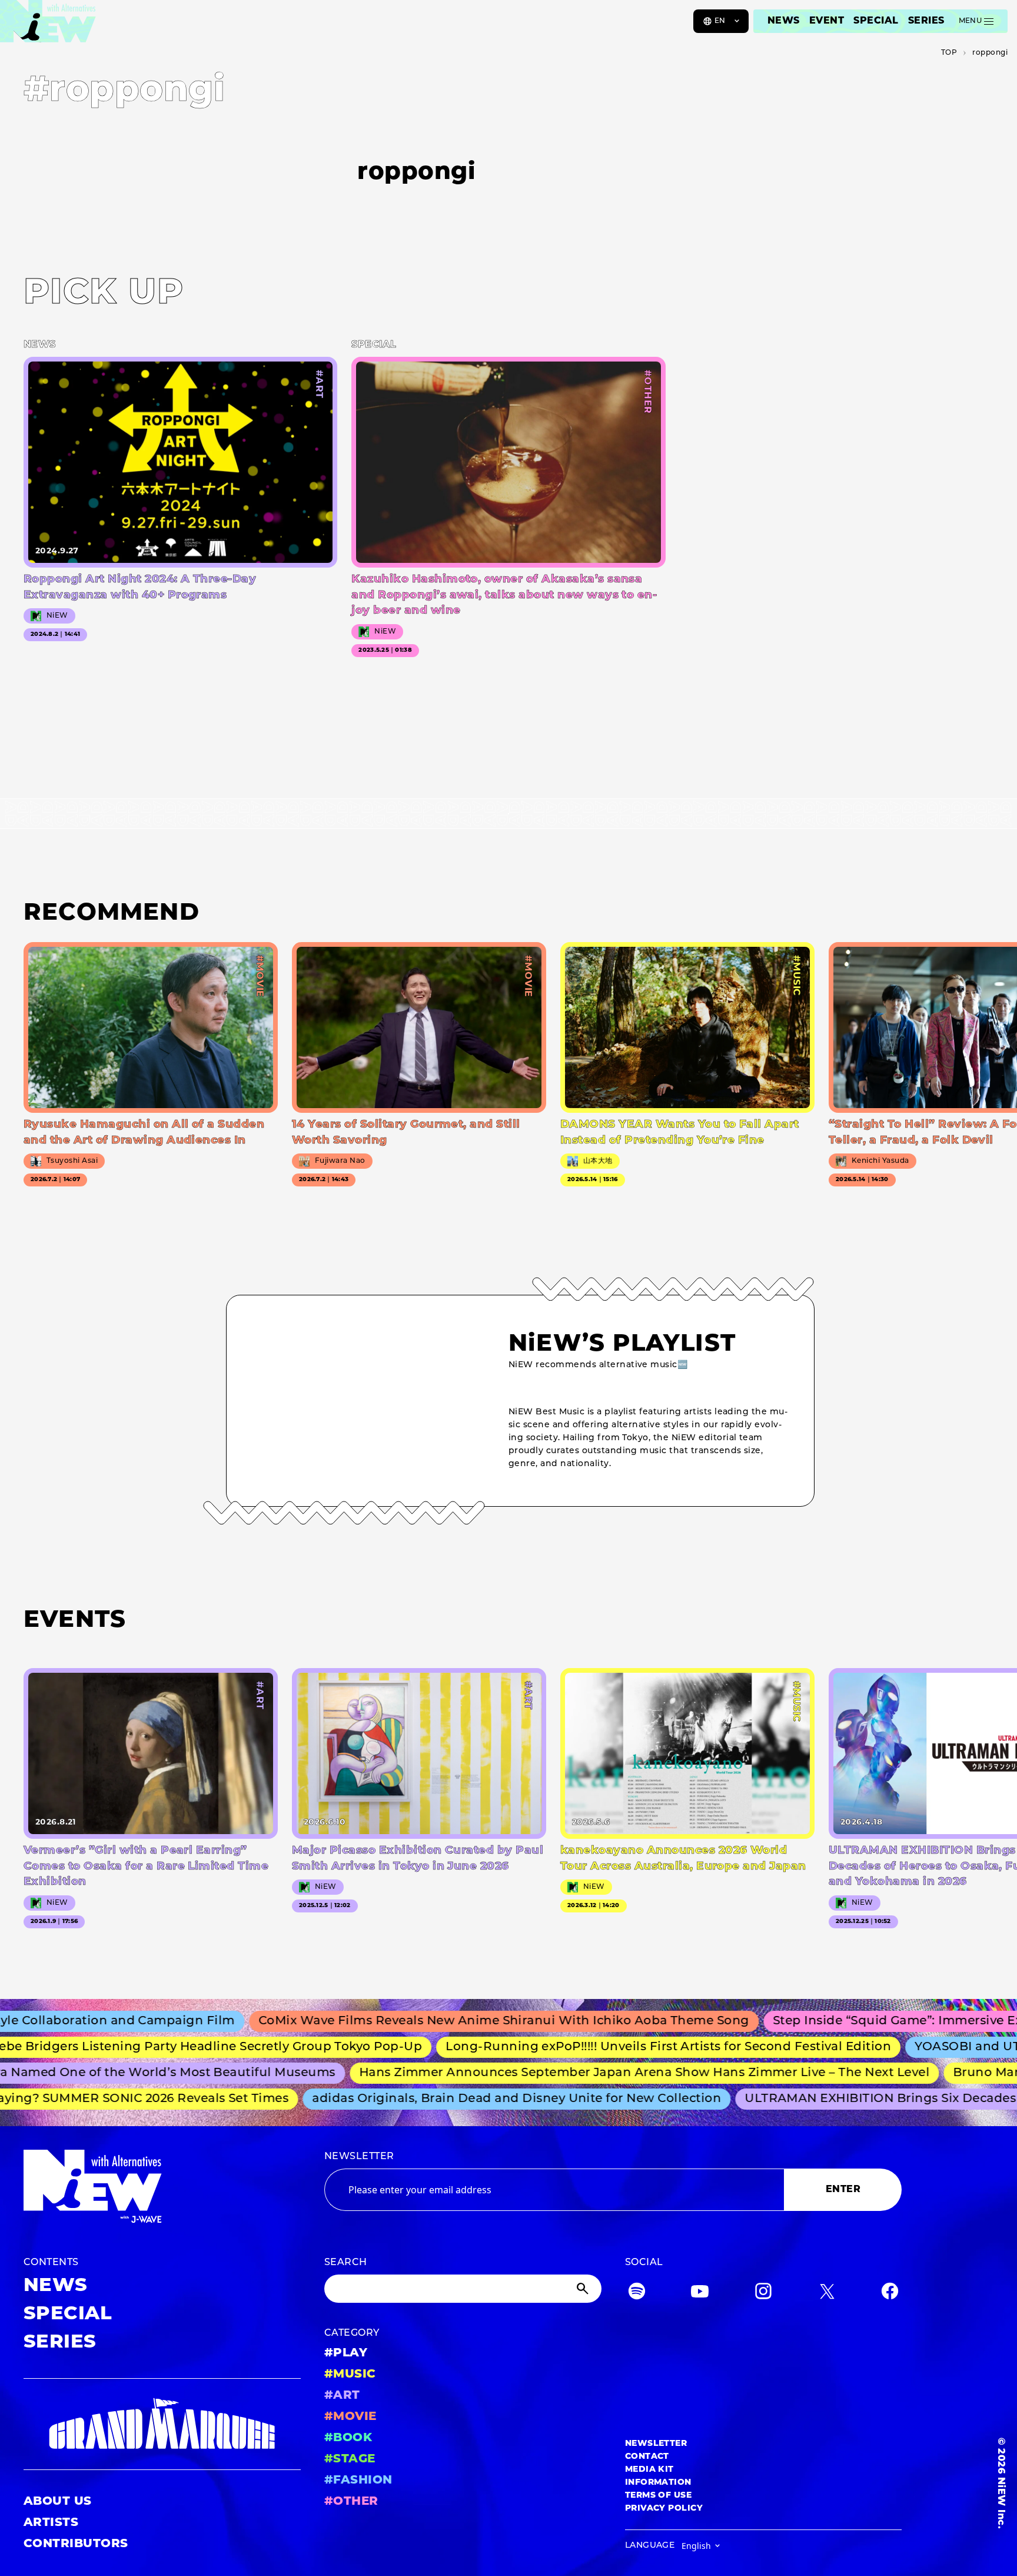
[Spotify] (637, 2294)
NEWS (784, 21)
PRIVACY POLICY (664, 2509)
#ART (342, 2396)
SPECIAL (876, 21)
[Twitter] (827, 2294)
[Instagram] (763, 2294)
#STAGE (350, 2459)
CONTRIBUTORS (76, 2544)
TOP (949, 53)
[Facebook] (890, 2294)
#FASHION (358, 2481)
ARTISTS (51, 2523)
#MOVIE (350, 2417)
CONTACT (647, 2457)
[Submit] (584, 2289)
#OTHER (351, 2502)
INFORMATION (658, 2483)
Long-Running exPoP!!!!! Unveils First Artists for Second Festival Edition (624, 2047)
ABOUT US (58, 2502)
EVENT (827, 21)
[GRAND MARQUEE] (162, 2424)
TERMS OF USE (659, 2496)
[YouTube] (700, 2294)
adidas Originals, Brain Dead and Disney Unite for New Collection (483, 2099)
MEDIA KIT (649, 2470)
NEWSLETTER (359, 2157)
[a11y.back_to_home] (48, 25)
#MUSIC (350, 2375)
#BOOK (348, 2438)
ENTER (843, 2190)
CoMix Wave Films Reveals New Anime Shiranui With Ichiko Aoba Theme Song (451, 2021)
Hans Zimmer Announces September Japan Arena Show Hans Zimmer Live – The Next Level (606, 2073)
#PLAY (346, 2353)
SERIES (926, 21)
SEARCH (346, 2263)
